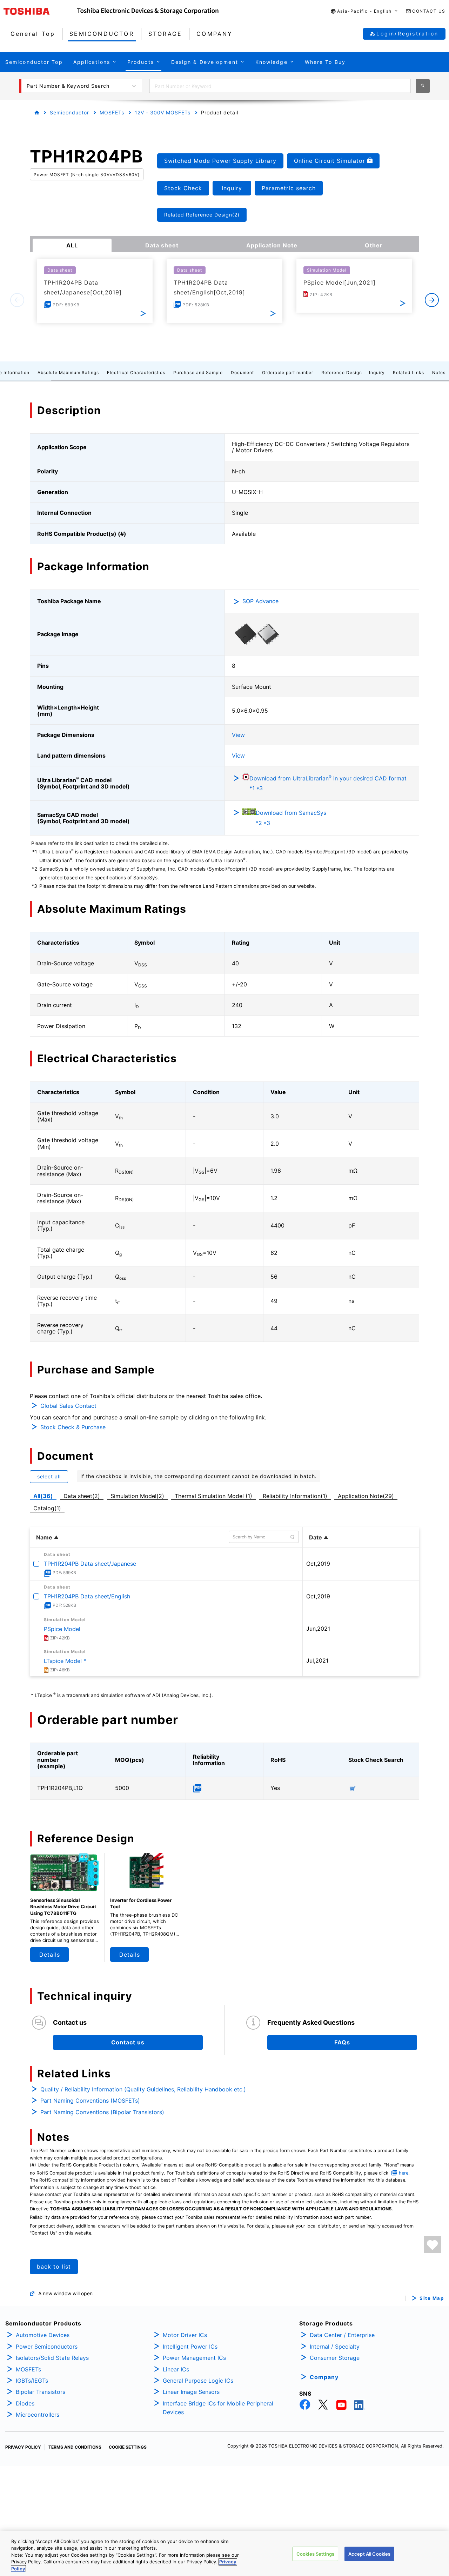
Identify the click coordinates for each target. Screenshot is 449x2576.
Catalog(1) (47, 1508)
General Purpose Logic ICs (198, 2381)
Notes (439, 372)
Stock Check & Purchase (73, 1427)
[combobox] (280, 86)
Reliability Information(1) (295, 1496)
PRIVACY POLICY (23, 2447)
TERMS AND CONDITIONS (75, 2447)
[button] (364, 11)
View (238, 735)
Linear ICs (176, 2369)
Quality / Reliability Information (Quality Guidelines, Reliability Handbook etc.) (143, 2089)
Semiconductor (69, 112)
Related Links (408, 372)
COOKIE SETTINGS (128, 2447)
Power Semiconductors (47, 2347)
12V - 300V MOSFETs (163, 112)
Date (316, 1537)
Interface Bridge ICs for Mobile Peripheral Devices (218, 2408)
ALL (72, 245)
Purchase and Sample (198, 372)
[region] (224, 2554)
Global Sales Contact (68, 1406)
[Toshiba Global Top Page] (40, 11)
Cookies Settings (315, 2554)
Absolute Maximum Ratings (68, 372)
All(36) (43, 1496)
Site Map (432, 2298)
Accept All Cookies (369, 2554)
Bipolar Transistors (41, 2392)
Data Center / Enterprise (342, 2335)
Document (242, 372)
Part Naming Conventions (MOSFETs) (90, 2101)
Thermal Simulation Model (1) (213, 1496)
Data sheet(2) (82, 1496)
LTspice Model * (65, 1661)
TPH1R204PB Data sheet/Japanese (90, 1564)
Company (324, 2377)
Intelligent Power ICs (190, 2347)
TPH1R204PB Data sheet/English (87, 1596)
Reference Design (342, 372)
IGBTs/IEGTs (32, 2381)
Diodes (25, 2403)
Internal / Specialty (335, 2347)
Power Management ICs (194, 2358)
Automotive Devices (43, 2335)
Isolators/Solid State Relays (52, 2358)
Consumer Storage (335, 2358)
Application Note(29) (366, 1496)
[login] (432, 2245)
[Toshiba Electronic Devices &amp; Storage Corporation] (148, 11)
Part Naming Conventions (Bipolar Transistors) (102, 2112)
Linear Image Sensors (191, 2392)
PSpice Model (62, 1629)
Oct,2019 (318, 1564)
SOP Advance (260, 601)
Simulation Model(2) (137, 1496)
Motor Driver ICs (185, 2335)
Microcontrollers (38, 2415)
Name (44, 1537)
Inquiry (377, 372)
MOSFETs (112, 112)
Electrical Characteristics (136, 372)
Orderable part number (288, 372)
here (404, 2173)
